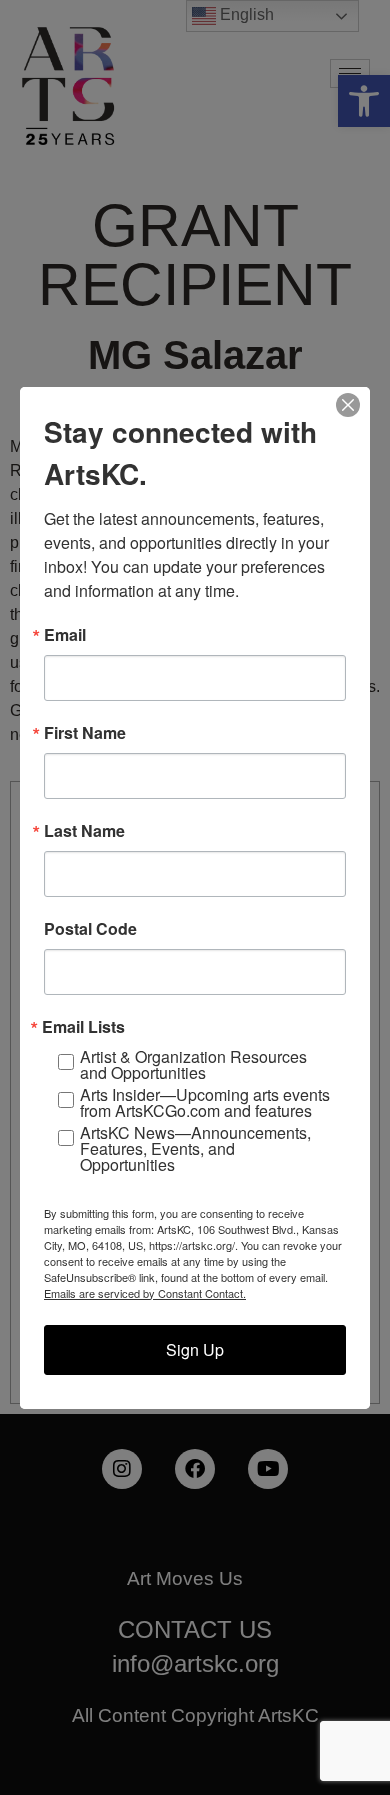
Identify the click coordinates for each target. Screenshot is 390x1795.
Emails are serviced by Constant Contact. (145, 1293)
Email (65, 635)
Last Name (84, 831)
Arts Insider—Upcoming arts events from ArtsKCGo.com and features (205, 1103)
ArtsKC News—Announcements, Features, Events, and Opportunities (195, 1149)
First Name (85, 733)
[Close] (348, 405)
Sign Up (195, 1349)
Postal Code (90, 929)
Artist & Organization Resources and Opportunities (193, 1065)
